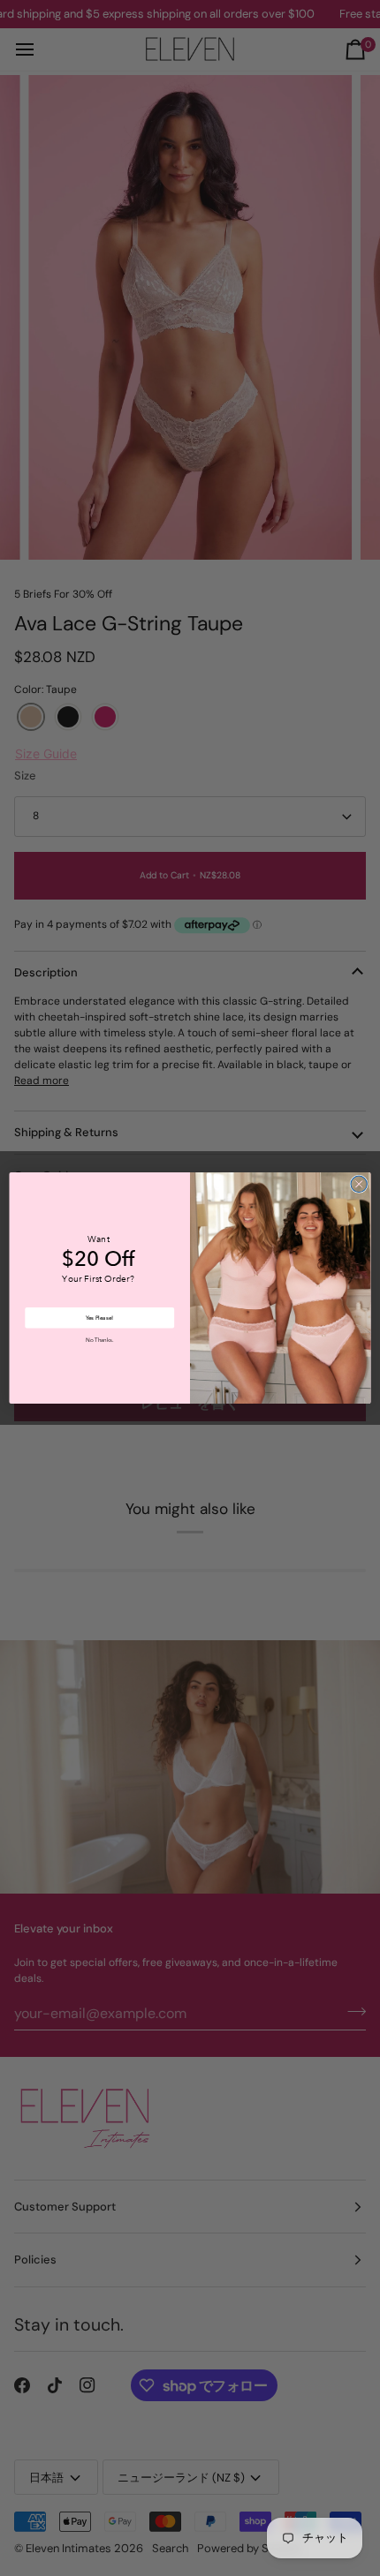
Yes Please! (99, 1318)
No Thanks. (99, 1340)
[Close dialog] (359, 1184)
